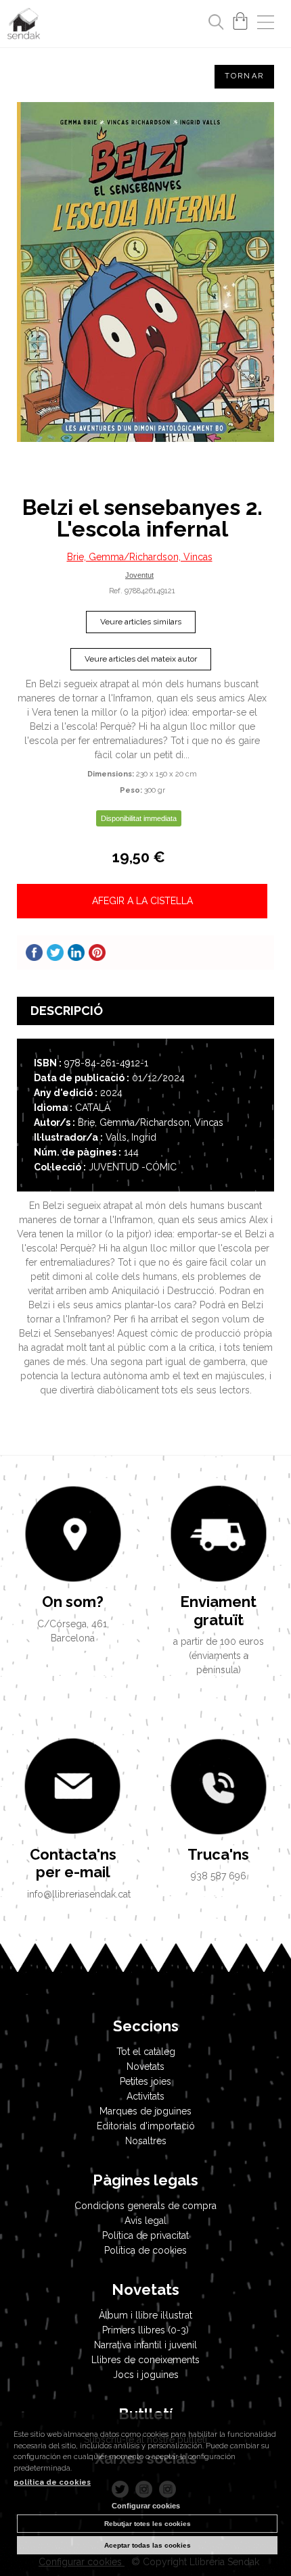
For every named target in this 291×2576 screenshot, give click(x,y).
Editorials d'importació (146, 2126)
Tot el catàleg (146, 2052)
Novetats (145, 2066)
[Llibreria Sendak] (24, 26)
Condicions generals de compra (145, 2206)
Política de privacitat (145, 2235)
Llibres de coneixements (145, 2360)
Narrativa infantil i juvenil (145, 2345)
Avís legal (145, 2221)
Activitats (145, 2096)
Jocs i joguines (146, 2375)
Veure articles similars (141, 622)
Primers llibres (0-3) (145, 2330)
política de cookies (52, 2482)
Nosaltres (146, 2141)
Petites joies (145, 2081)
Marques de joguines (145, 2111)
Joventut (139, 575)
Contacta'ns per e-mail (73, 1863)
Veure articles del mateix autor (141, 659)
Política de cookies (145, 2250)
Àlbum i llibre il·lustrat (145, 2315)
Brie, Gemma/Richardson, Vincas (140, 557)
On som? (73, 1602)
